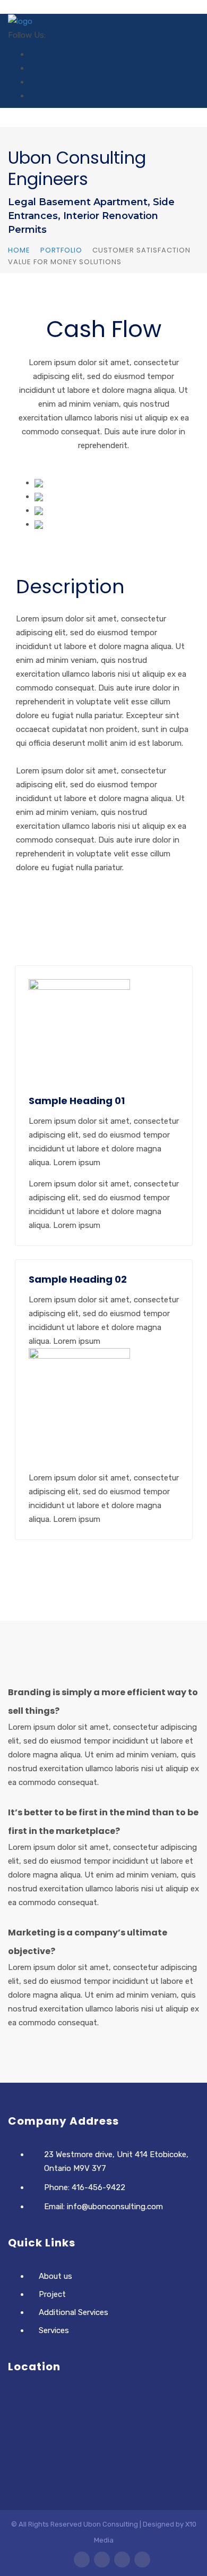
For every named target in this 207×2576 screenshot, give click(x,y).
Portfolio (61, 250)
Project (52, 2294)
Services (54, 2330)
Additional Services (74, 2312)
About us (55, 2276)
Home (19, 250)
